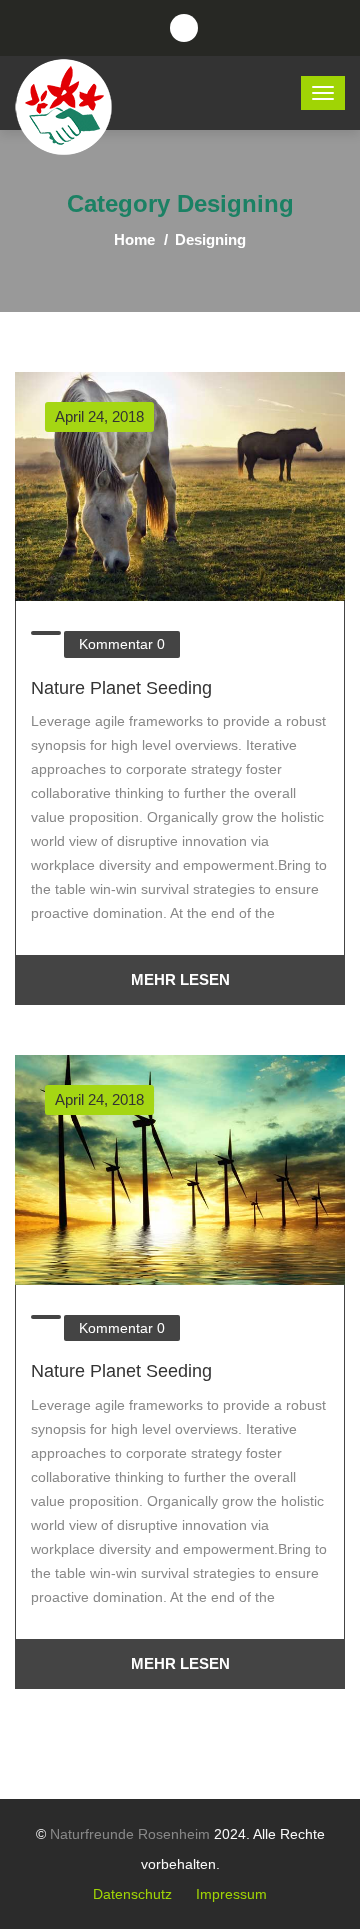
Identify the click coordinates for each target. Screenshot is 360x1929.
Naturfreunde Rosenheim (130, 1834)
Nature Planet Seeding (121, 688)
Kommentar (122, 644)
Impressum (231, 1894)
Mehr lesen (180, 979)
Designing (210, 239)
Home (134, 239)
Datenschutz (132, 1894)
